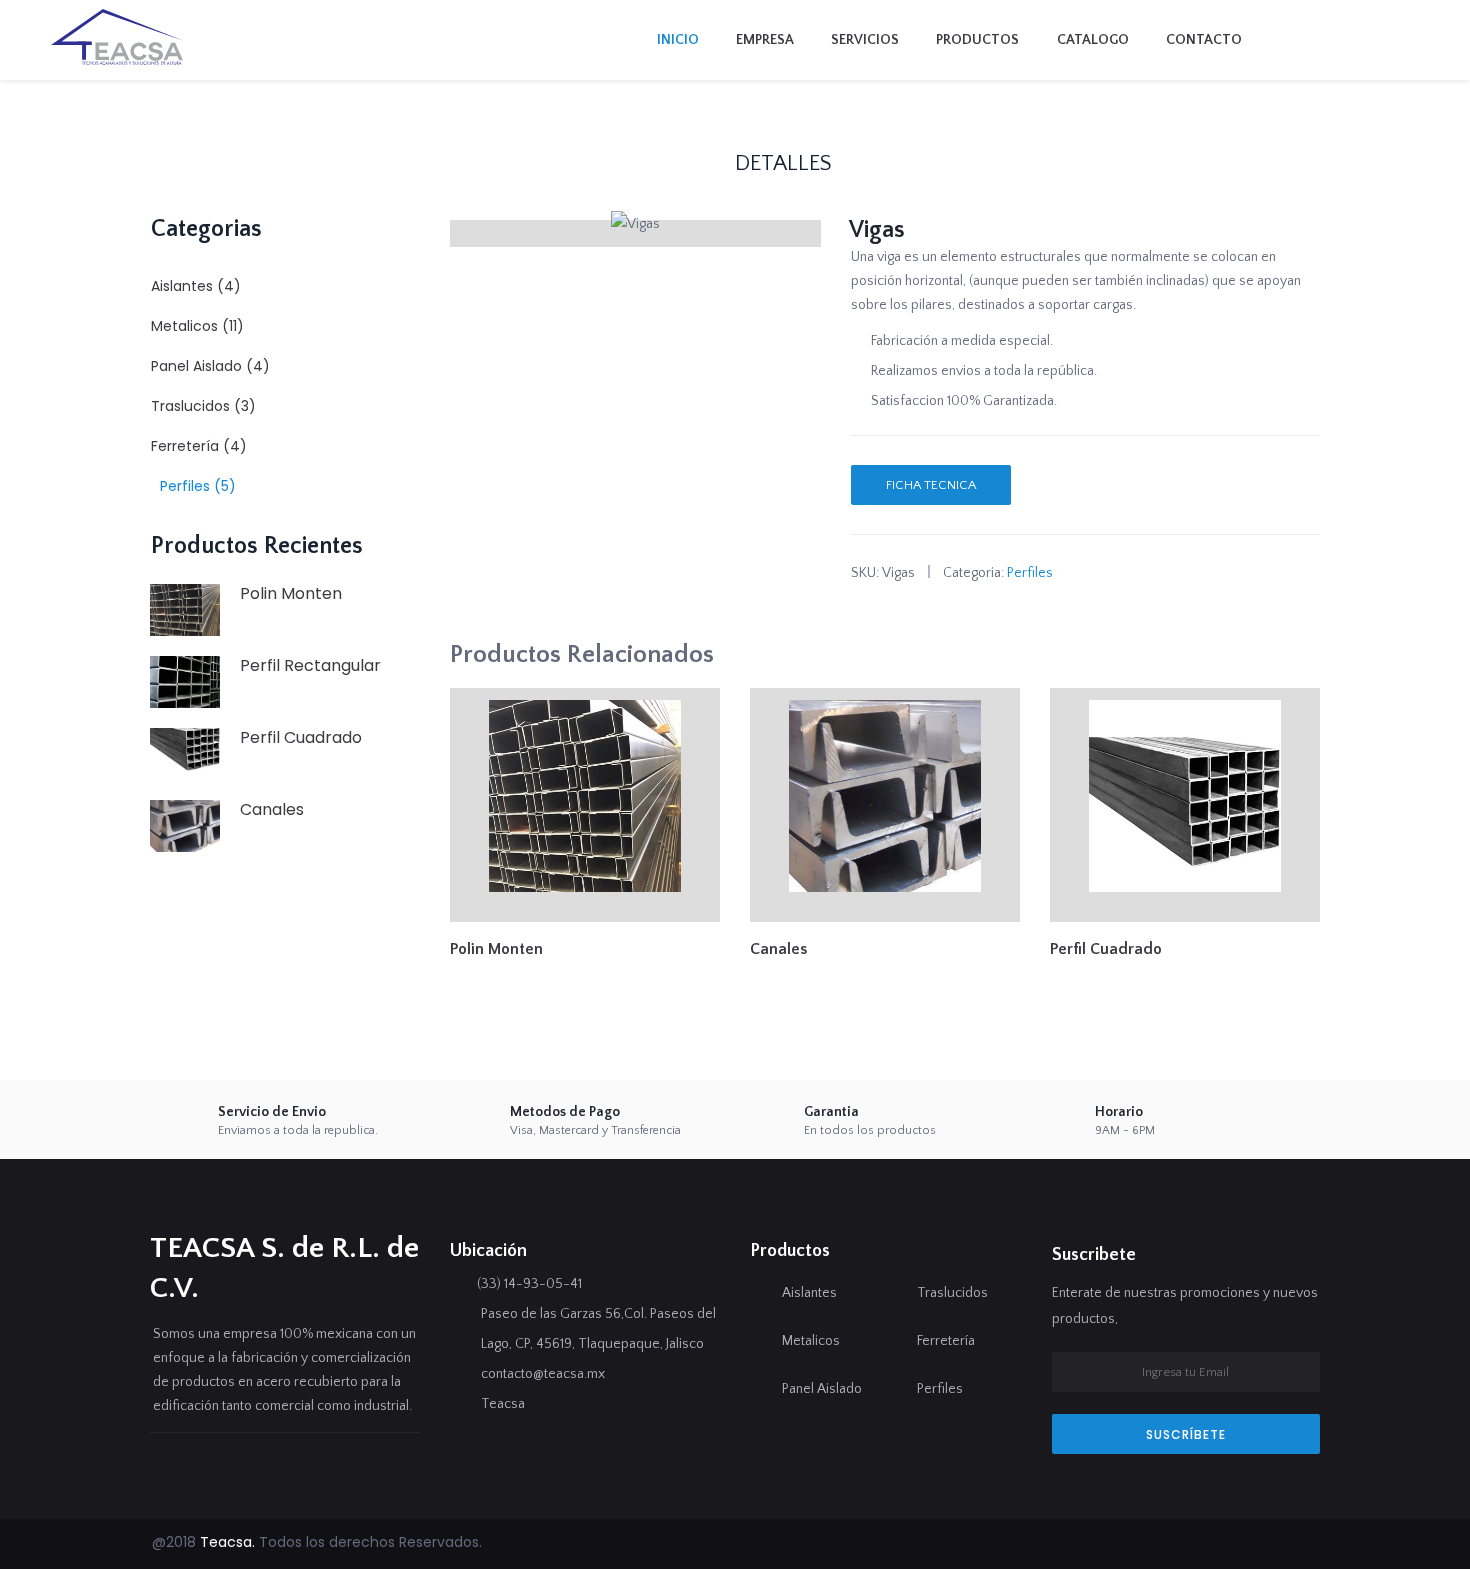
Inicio (678, 40)
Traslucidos (952, 1293)
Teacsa (503, 1404)
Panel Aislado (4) (210, 366)
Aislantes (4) (196, 286)
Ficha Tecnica (931, 485)
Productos (977, 40)
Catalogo (1093, 40)
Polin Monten (291, 593)
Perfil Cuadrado (301, 737)
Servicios (865, 40)
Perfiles (1030, 573)
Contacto (1204, 40)
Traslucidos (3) (203, 406)
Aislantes (809, 1293)
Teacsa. (227, 1542)
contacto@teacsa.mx (543, 1374)
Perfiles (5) (198, 486)
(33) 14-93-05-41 (529, 1284)
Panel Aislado (822, 1389)
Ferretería (946, 1341)
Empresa (765, 40)
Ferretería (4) (199, 446)
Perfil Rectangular (310, 665)
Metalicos (811, 1341)
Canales (272, 809)
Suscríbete (1186, 1434)
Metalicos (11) (197, 326)
